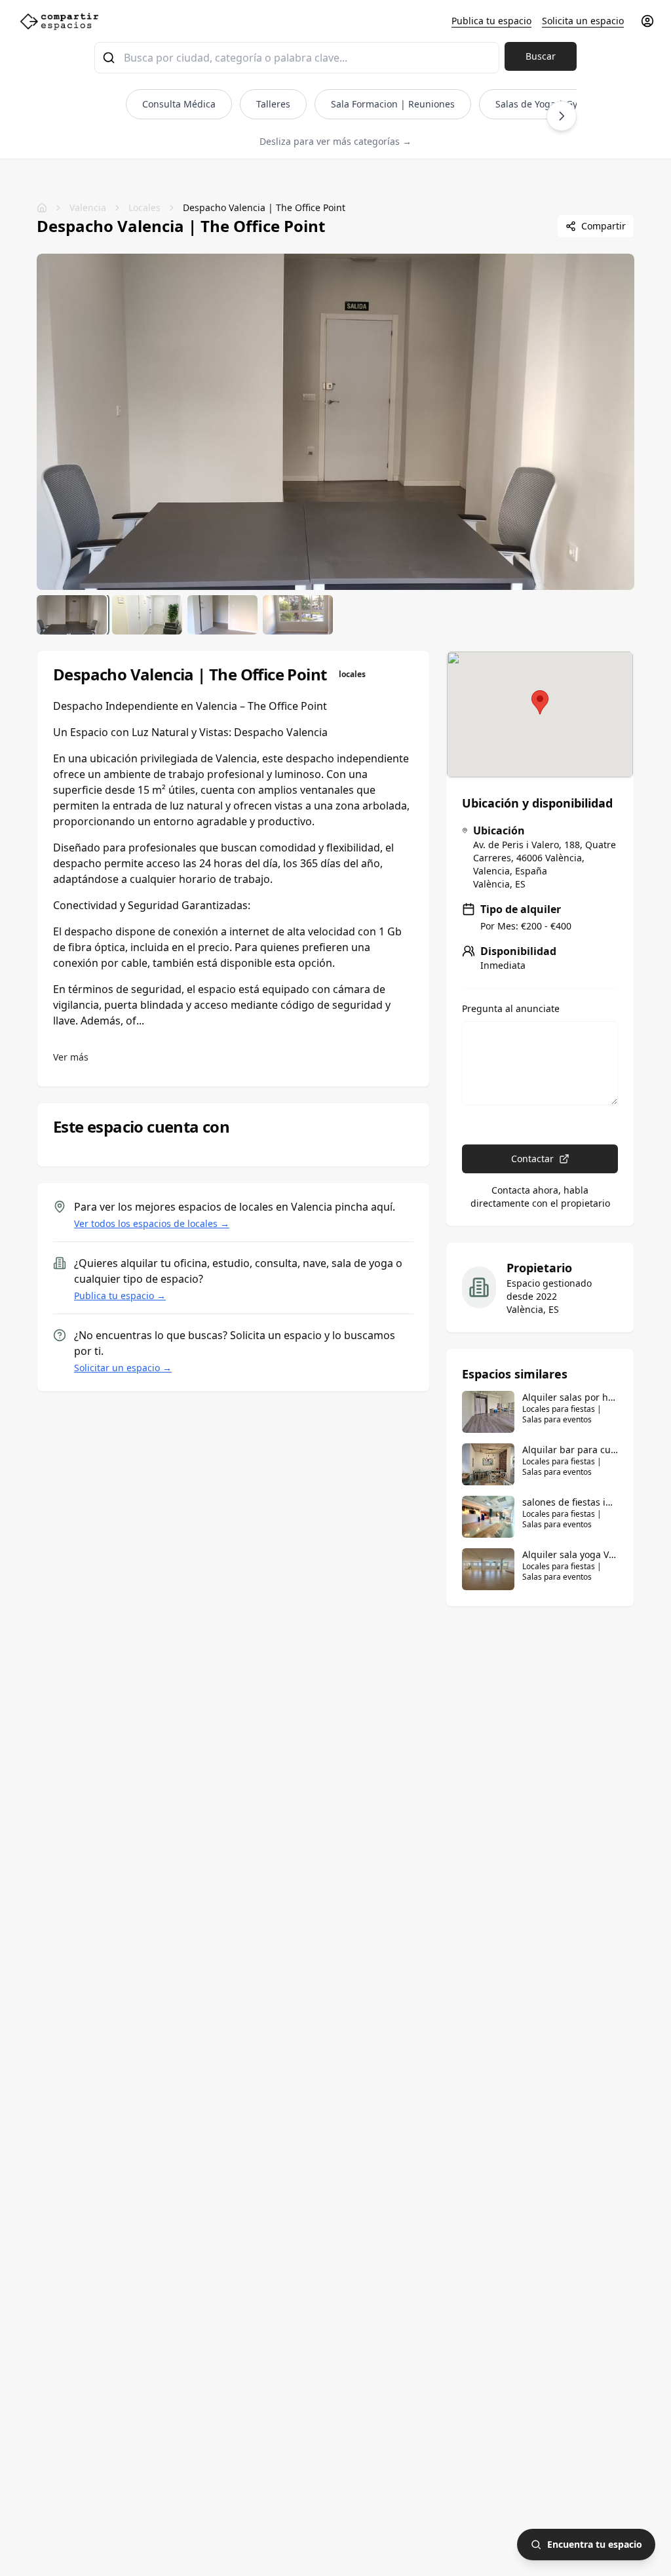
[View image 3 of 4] (222, 615)
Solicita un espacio (583, 21)
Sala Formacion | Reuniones (393, 104)
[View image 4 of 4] (298, 615)
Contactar (532, 1159)
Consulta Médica (179, 104)
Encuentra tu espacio (595, 2544)
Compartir (604, 226)
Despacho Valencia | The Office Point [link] (264, 207)
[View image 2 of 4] (147, 615)
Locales (144, 207)
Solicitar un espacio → (123, 1368)
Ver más (71, 1057)
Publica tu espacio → (120, 1296)
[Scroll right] (562, 116)
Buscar (541, 56)
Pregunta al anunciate (511, 1009)
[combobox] (297, 58)
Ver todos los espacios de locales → (152, 1223)
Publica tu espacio (491, 21)
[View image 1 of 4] (72, 615)
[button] (540, 702)
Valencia (88, 207)
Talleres (273, 104)
